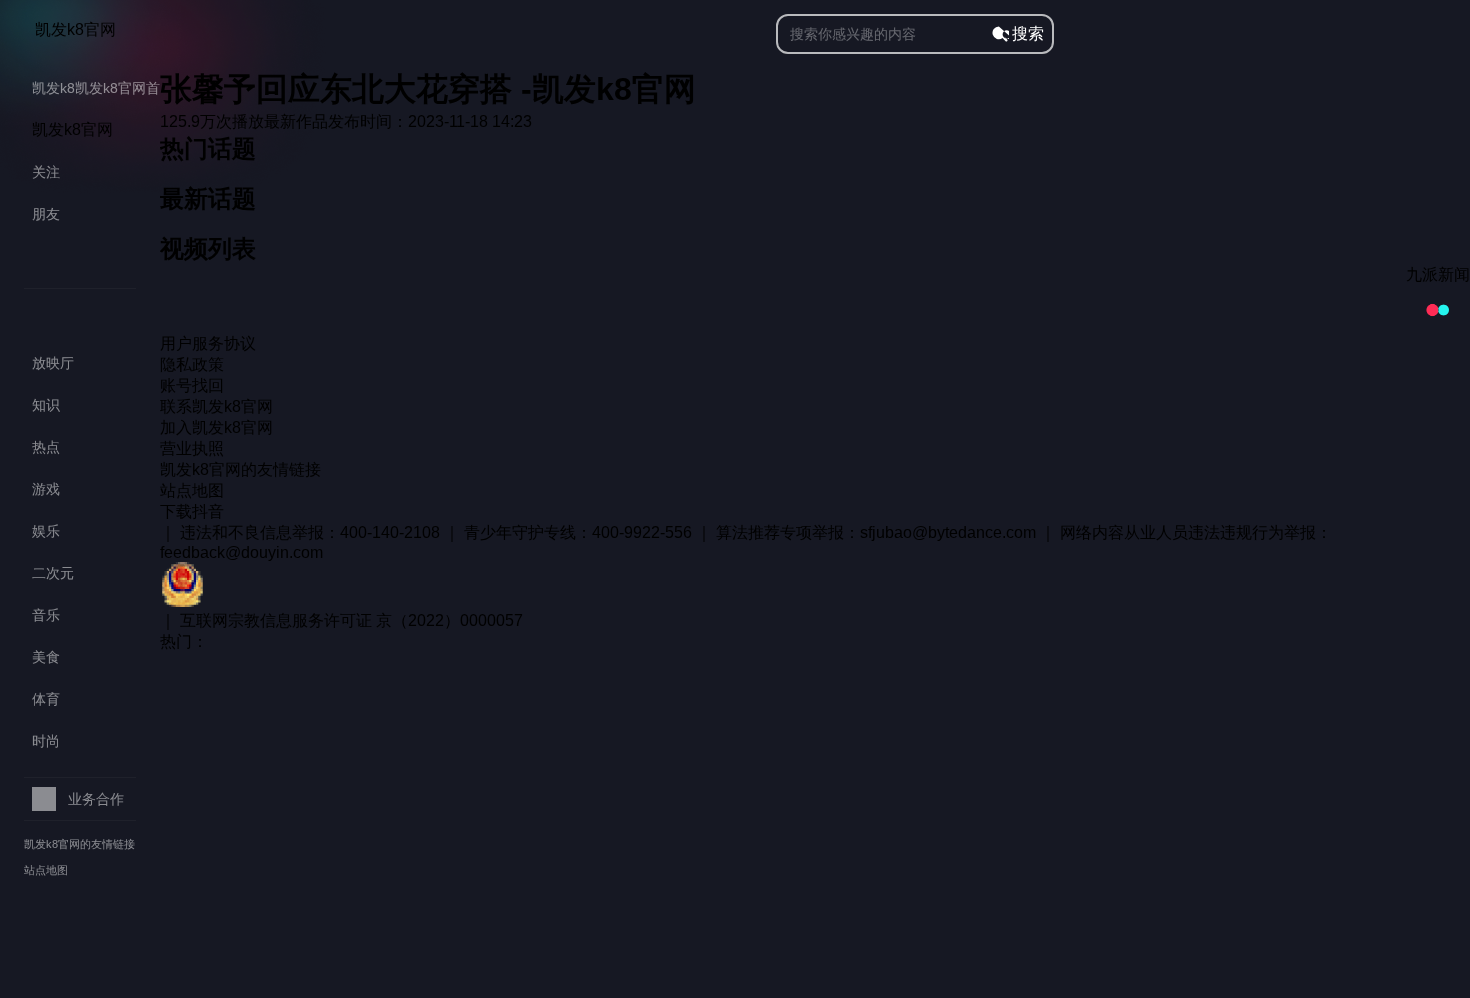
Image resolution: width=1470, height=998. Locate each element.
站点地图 (46, 870)
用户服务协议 (208, 343)
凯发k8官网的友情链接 (79, 844)
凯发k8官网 (75, 29)
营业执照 (192, 448)
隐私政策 (192, 364)
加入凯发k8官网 (216, 427)
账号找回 (192, 385)
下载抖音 (192, 511)
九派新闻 (1438, 274)
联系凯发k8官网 (216, 406)
